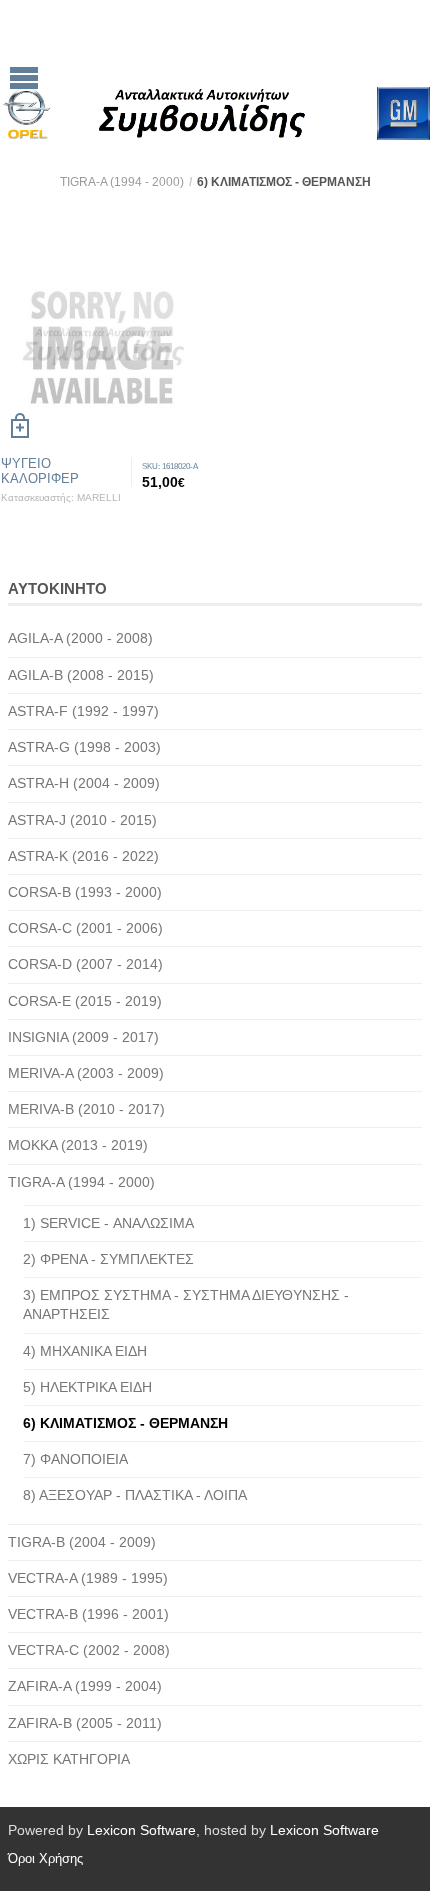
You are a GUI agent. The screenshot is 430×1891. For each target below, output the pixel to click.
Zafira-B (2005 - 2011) (85, 1723)
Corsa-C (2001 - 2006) (85, 928)
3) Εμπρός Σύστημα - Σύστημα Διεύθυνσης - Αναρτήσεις (186, 1304)
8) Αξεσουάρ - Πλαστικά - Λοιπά (135, 1495)
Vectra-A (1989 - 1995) (88, 1578)
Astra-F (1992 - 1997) (83, 711)
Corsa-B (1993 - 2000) (85, 892)
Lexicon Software (141, 1830)
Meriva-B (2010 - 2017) (86, 1109)
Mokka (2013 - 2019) (78, 1145)
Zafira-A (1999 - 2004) (85, 1686)
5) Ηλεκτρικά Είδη (87, 1387)
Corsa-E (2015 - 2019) (85, 1001)
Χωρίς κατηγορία (69, 1759)
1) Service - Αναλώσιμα (108, 1223)
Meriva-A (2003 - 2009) (86, 1073)
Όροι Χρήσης (45, 1858)
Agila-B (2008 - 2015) (81, 675)
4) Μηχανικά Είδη (85, 1351)
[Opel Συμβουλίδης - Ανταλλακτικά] (231, 70)
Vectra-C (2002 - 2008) (89, 1650)
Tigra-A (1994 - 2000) (122, 182)
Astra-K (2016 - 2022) (83, 856)
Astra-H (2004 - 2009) (84, 783)
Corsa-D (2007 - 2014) (85, 964)
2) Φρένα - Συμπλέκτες (108, 1259)
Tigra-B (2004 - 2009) (82, 1542)
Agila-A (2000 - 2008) (80, 638)
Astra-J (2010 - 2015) (82, 820)
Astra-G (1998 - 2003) (84, 747)
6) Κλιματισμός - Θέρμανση (125, 1423)
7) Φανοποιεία (75, 1459)
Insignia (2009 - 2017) (83, 1037)
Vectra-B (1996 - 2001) (88, 1614)
